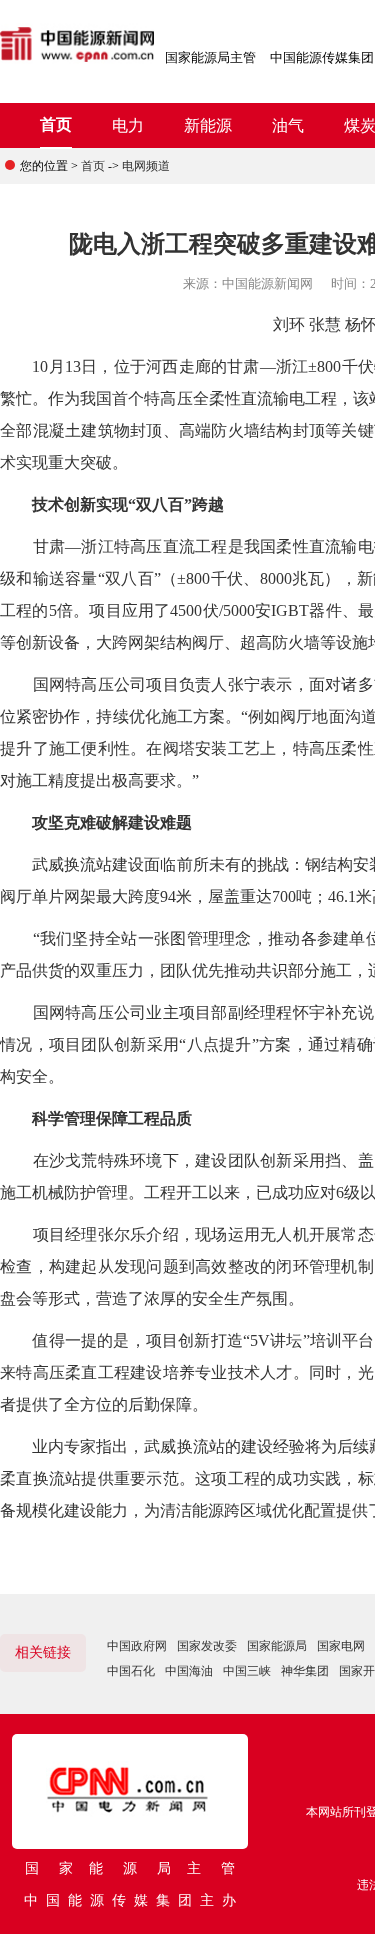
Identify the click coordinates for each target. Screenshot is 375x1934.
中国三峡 (247, 1671)
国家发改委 (207, 1646)
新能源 (208, 125)
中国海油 (189, 1671)
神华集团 (305, 1671)
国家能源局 (277, 1646)
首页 (56, 124)
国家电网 (341, 1646)
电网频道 (146, 166)
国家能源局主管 (210, 57)
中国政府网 (137, 1646)
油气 (288, 125)
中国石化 (131, 1671)
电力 (128, 125)
